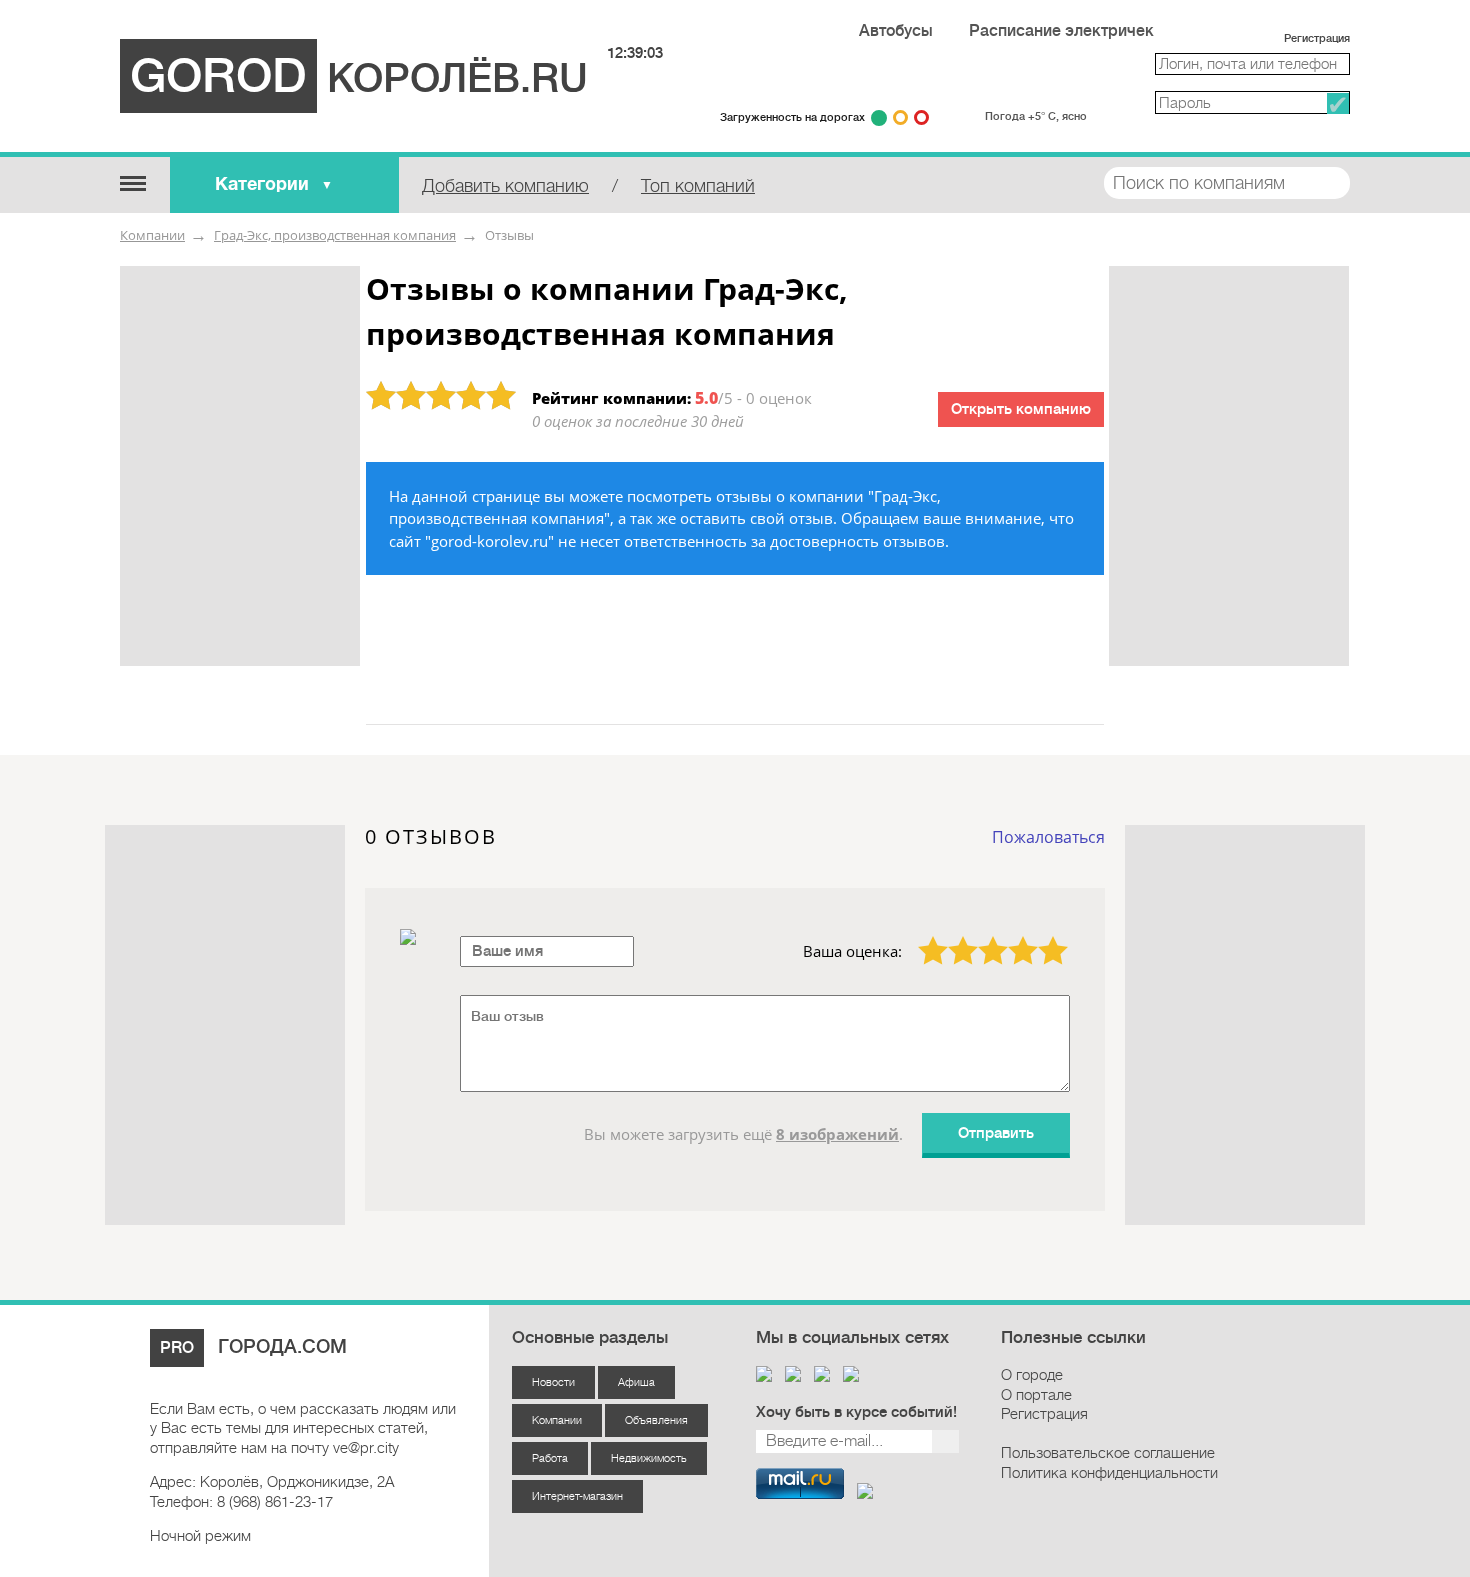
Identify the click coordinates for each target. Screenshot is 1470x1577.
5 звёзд (1041, 936)
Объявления (656, 1420)
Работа (550, 1458)
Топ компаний (698, 186)
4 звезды (1011, 936)
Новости (553, 1382)
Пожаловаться (1048, 837)
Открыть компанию (1021, 409)
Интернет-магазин (577, 1496)
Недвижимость (649, 1458)
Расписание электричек (1061, 31)
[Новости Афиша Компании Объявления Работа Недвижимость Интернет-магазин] (132, 182)
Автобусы (896, 31)
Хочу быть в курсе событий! (856, 1412)
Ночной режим (200, 1536)
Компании (152, 235)
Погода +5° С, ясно (1036, 116)
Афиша (636, 1382)
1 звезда (921, 936)
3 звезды (981, 936)
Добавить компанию (505, 186)
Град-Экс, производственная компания (335, 235)
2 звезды (951, 936)
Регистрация (1317, 38)
